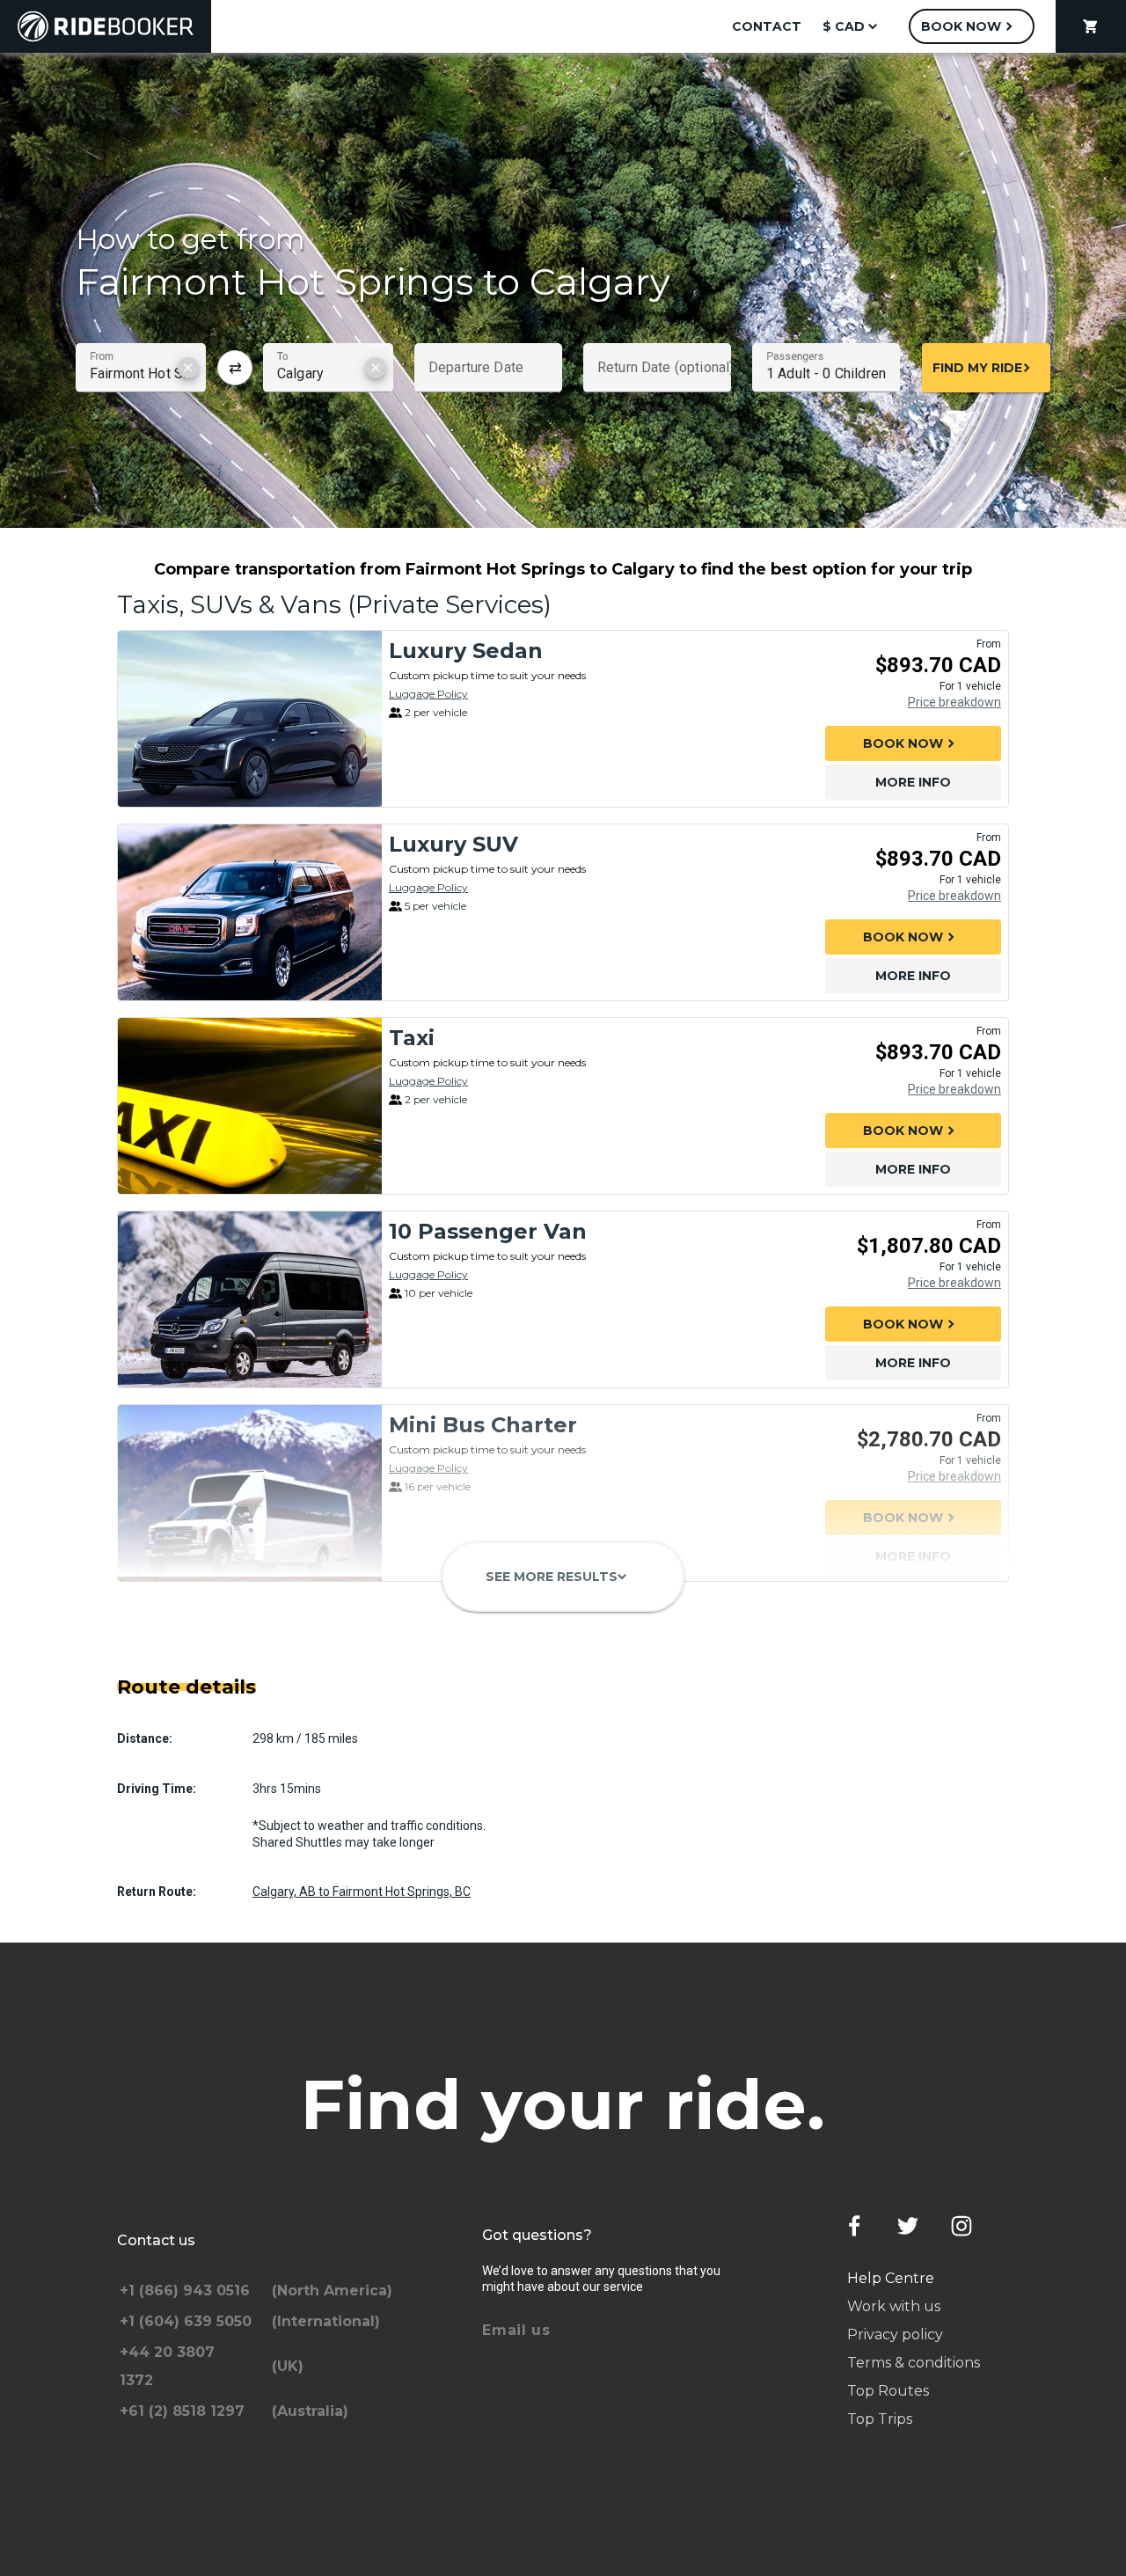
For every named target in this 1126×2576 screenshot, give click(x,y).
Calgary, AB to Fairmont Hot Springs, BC (362, 1892)
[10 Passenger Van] (250, 1299)
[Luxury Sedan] (250, 719)
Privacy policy (895, 2334)
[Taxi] (250, 1106)
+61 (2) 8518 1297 (182, 2411)
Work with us (894, 2306)
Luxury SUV (453, 844)
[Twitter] (908, 2226)
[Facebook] (854, 2226)
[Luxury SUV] (250, 912)
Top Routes (888, 2391)
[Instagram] (961, 2226)
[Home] (106, 26)
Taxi (412, 1038)
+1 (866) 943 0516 (185, 2291)
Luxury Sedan (466, 651)
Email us (516, 2330)
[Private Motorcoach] (250, 1667)
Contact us (156, 2240)
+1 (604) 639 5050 (186, 2321)
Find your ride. (563, 2104)
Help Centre (891, 2278)
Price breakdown (954, 702)
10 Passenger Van (488, 1231)
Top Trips (880, 2419)
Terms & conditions (914, 2363)
